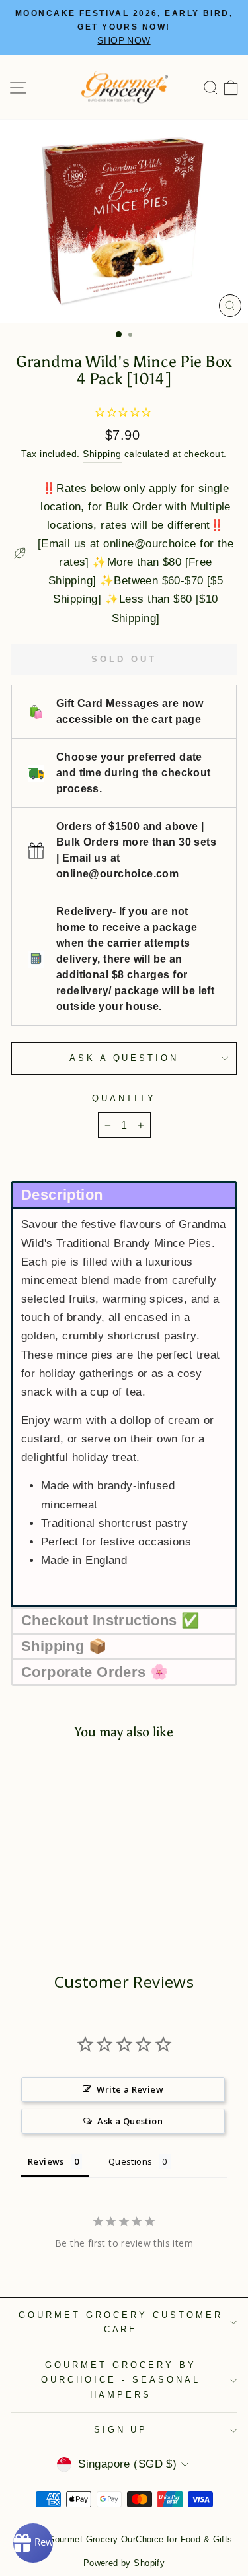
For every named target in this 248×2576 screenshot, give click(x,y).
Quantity (124, 1098)
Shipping (102, 454)
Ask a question (124, 1058)
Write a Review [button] (130, 2089)
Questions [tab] (131, 2161)
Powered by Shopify (124, 2563)
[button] (124, 1194)
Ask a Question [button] (130, 2121)
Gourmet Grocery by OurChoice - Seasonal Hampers (121, 2380)
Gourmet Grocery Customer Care (120, 2322)
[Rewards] (33, 2543)
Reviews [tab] (46, 2161)
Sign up (121, 2430)
